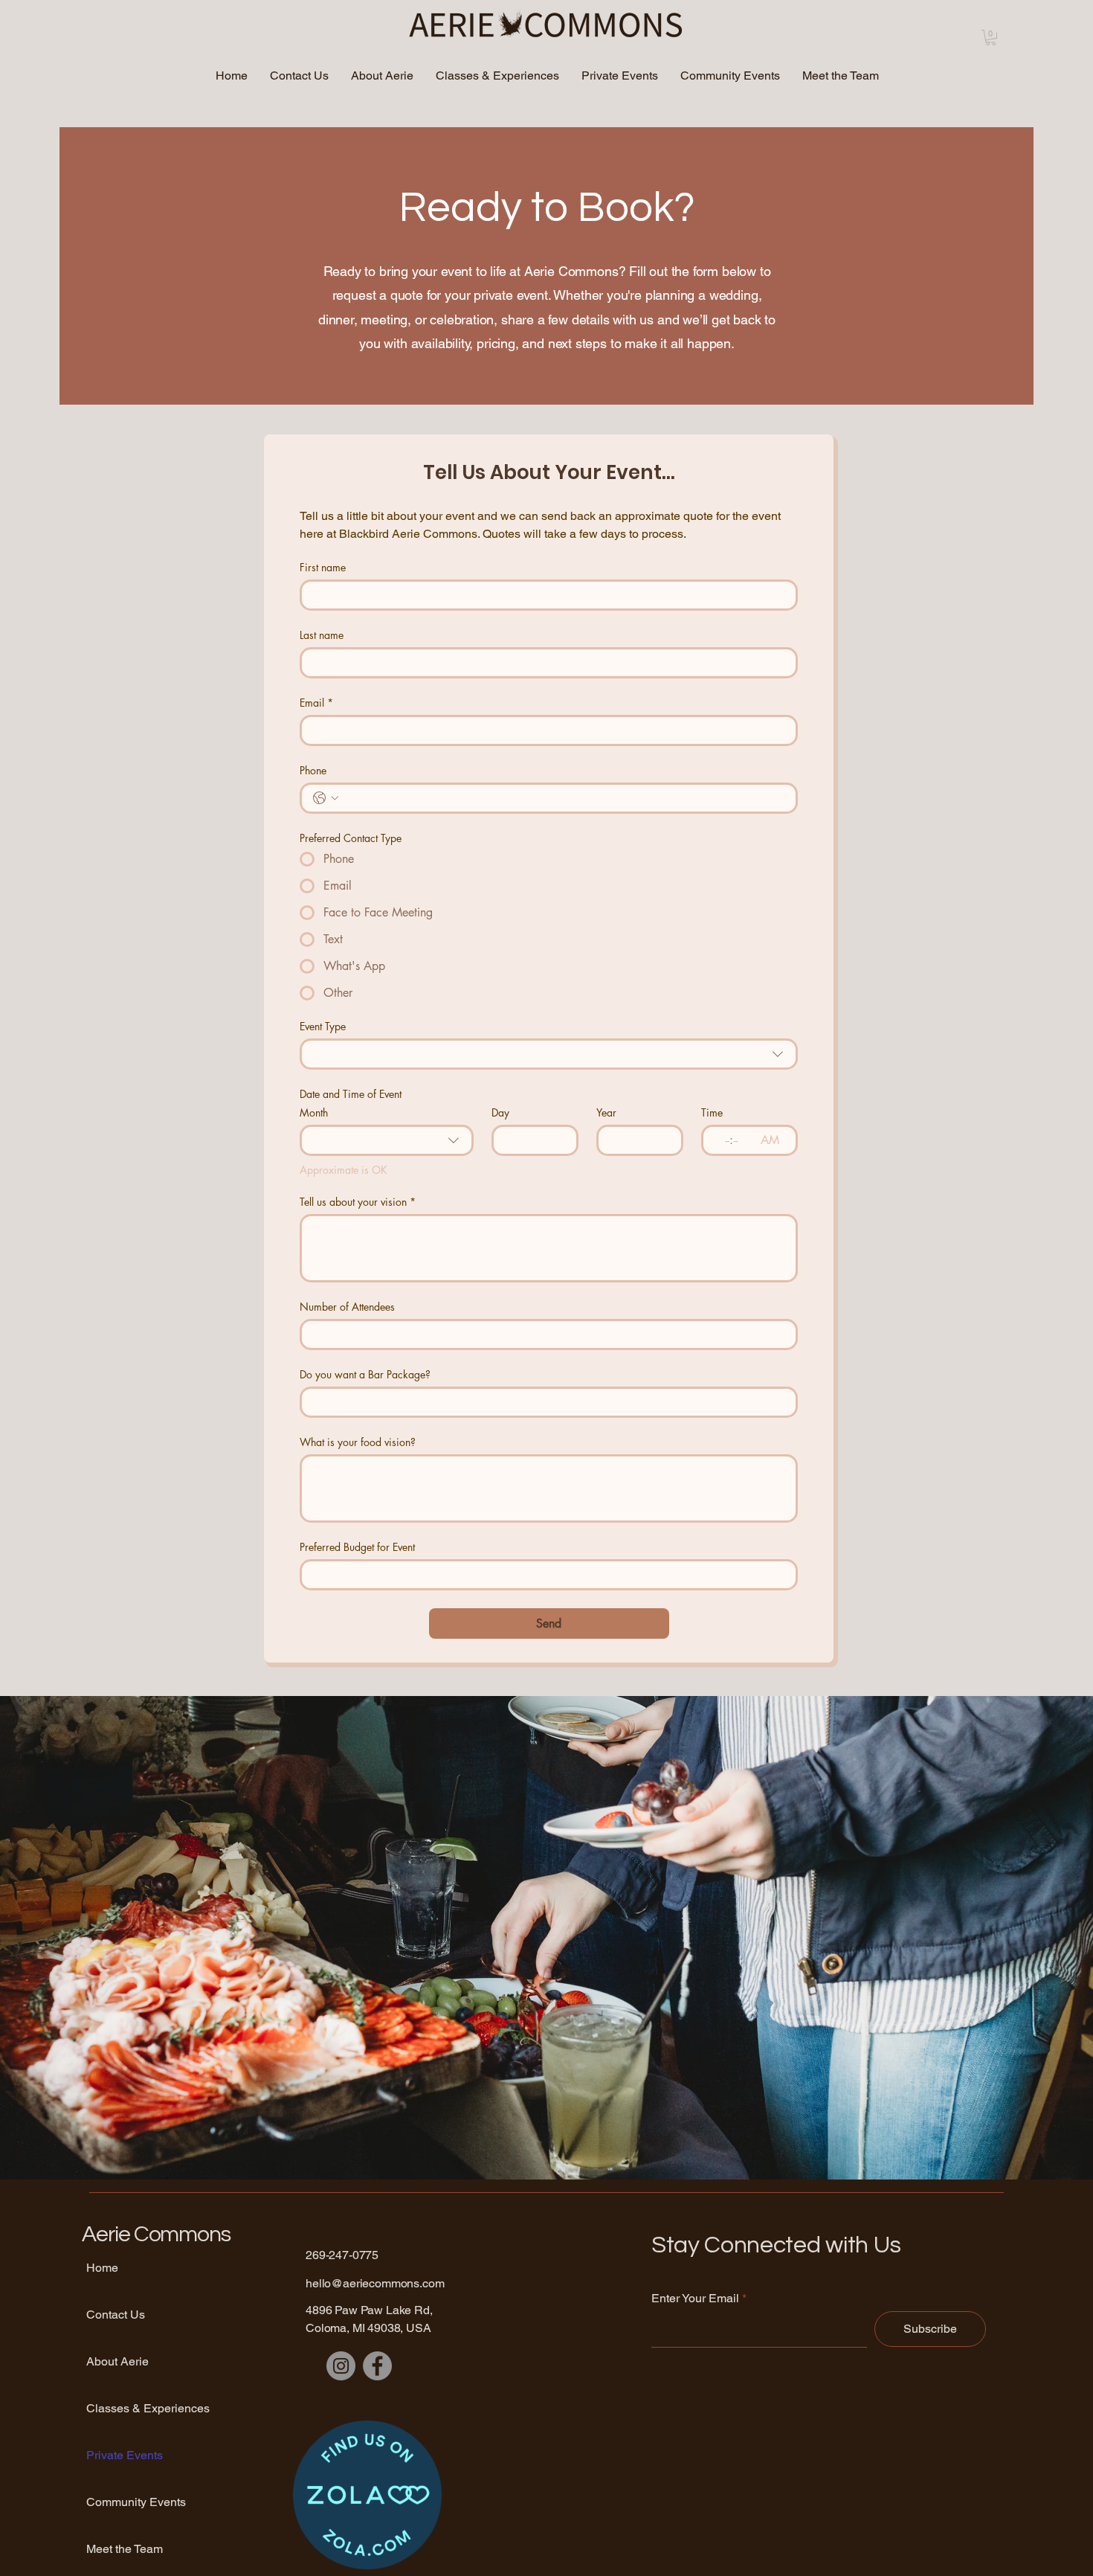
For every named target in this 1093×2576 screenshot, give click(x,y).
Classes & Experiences (138, 2408)
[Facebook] (377, 2366)
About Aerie (117, 2361)
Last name (322, 635)
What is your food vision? (358, 1442)
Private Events (125, 2455)
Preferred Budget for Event (357, 1547)
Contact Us (116, 2315)
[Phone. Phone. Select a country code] (326, 798)
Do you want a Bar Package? (365, 1374)
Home (102, 2268)
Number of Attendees (347, 1307)
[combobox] (549, 1054)
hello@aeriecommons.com (375, 2283)
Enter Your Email (695, 2299)
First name (323, 567)
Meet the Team (125, 2549)
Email (316, 703)
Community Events (136, 2502)
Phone (313, 770)
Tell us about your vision (358, 1202)
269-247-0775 (342, 2255)
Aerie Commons (156, 2234)
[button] (991, 38)
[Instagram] (341, 2366)
